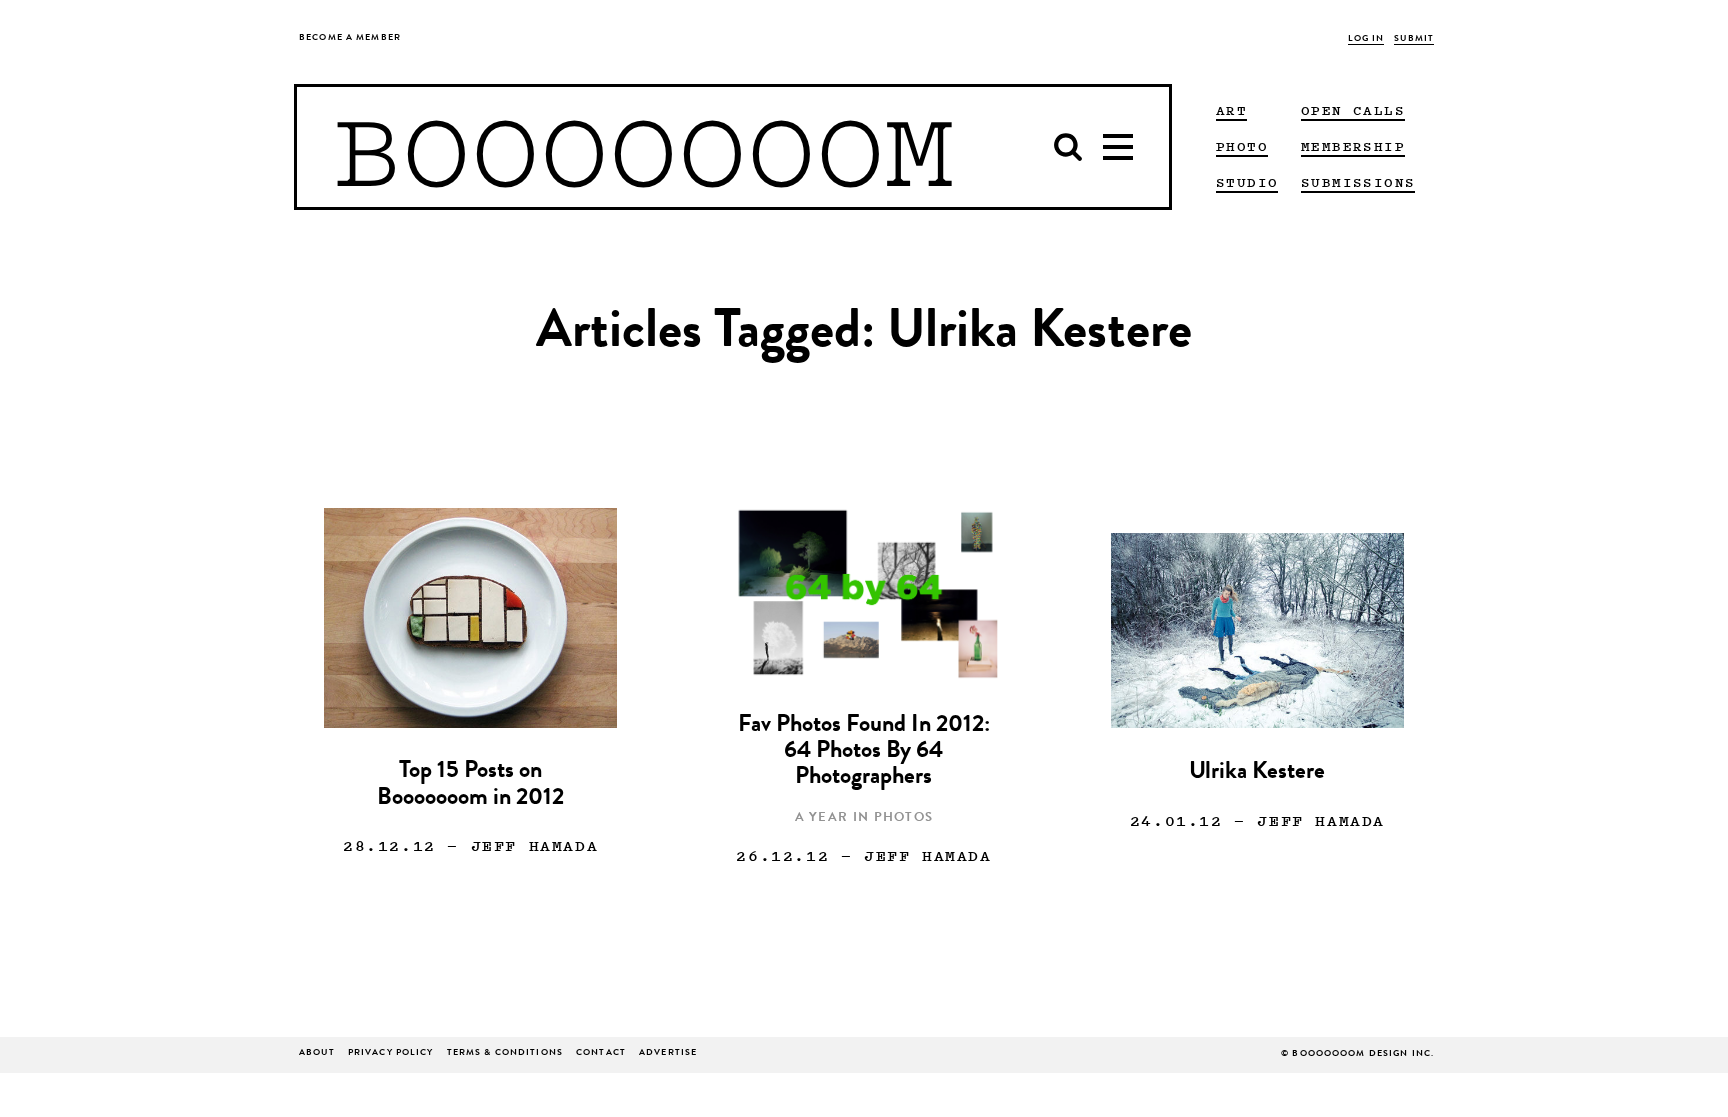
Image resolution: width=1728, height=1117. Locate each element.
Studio (1247, 182)
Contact (601, 1053)
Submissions (1358, 182)
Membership (1353, 146)
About (317, 1053)
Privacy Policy (391, 1053)
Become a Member (350, 38)
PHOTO (1242, 146)
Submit (1414, 39)
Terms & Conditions (505, 1053)
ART (1231, 110)
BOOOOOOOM (643, 147)
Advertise (668, 1053)
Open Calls (1353, 110)
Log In (1366, 39)
